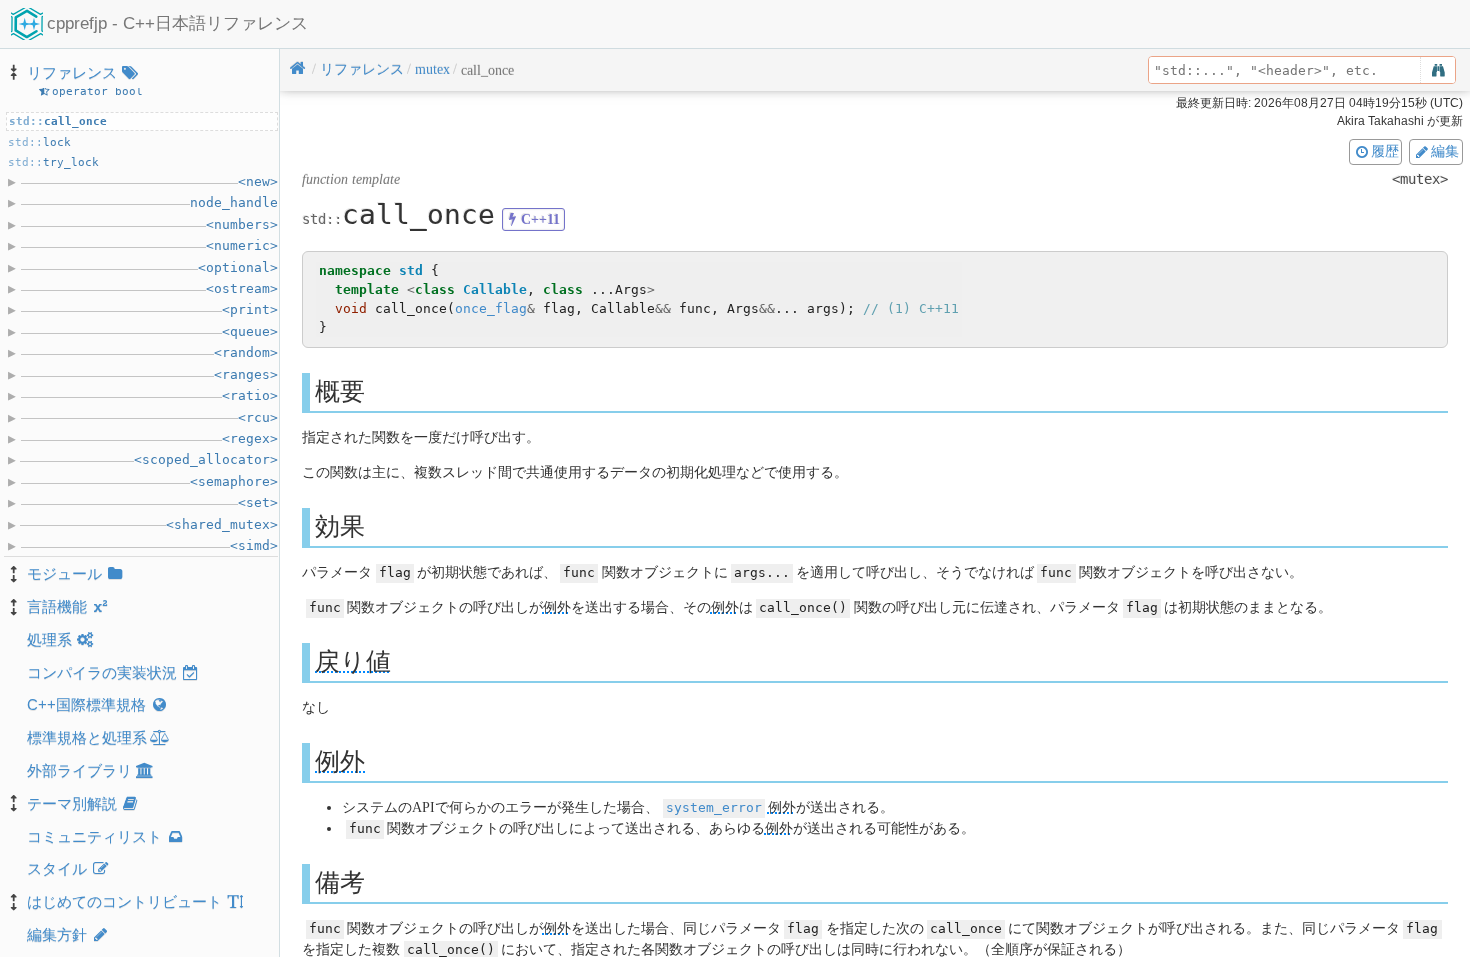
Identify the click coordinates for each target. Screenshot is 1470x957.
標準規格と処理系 (87, 737)
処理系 (49, 639)
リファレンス (72, 72)
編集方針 (57, 934)
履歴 (1385, 151)
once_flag (491, 308)
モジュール (64, 573)
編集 (1445, 151)
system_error (714, 807)
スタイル (57, 868)
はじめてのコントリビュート (124, 901)
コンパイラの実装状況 (102, 672)
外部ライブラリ (79, 770)
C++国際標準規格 (86, 704)
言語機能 (57, 606)
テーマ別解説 (72, 803)
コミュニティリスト (94, 836)
